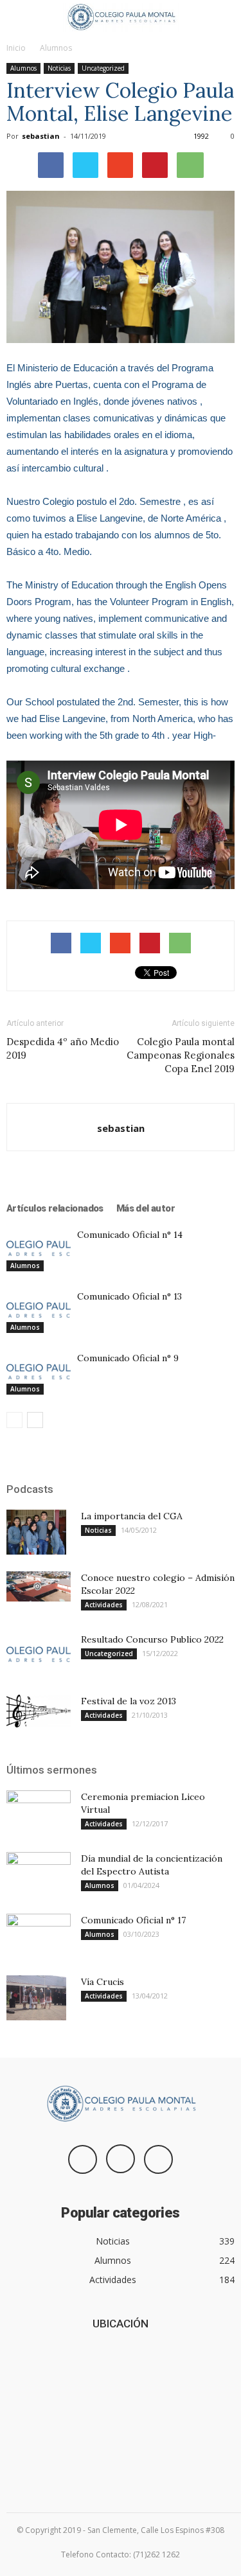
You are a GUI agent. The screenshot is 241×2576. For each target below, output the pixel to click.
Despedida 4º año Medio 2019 (63, 1048)
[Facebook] (83, 2159)
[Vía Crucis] (36, 1998)
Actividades (104, 1605)
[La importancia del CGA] (36, 1532)
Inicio (16, 48)
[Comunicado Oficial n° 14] (39, 1249)
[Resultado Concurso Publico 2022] (39, 1655)
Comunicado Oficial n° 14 (130, 1235)
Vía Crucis (103, 1982)
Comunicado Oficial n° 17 (133, 1920)
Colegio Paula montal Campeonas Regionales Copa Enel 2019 (181, 1055)
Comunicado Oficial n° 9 (128, 1358)
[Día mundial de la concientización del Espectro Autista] (39, 1875)
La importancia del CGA (132, 1516)
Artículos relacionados (55, 1208)
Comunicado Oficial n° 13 (129, 1296)
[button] (223, 17)
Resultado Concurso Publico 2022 (152, 1639)
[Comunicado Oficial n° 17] (39, 1936)
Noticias (59, 68)
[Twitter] (158, 2159)
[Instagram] (121, 2159)
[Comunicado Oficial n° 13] (39, 1311)
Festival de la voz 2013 (129, 1701)
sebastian (41, 136)
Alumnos (56, 48)
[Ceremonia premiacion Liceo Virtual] (39, 1813)
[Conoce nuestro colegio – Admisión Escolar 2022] (39, 1586)
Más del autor (146, 1208)
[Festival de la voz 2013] (39, 1711)
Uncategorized (103, 68)
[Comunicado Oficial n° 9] (39, 1372)
